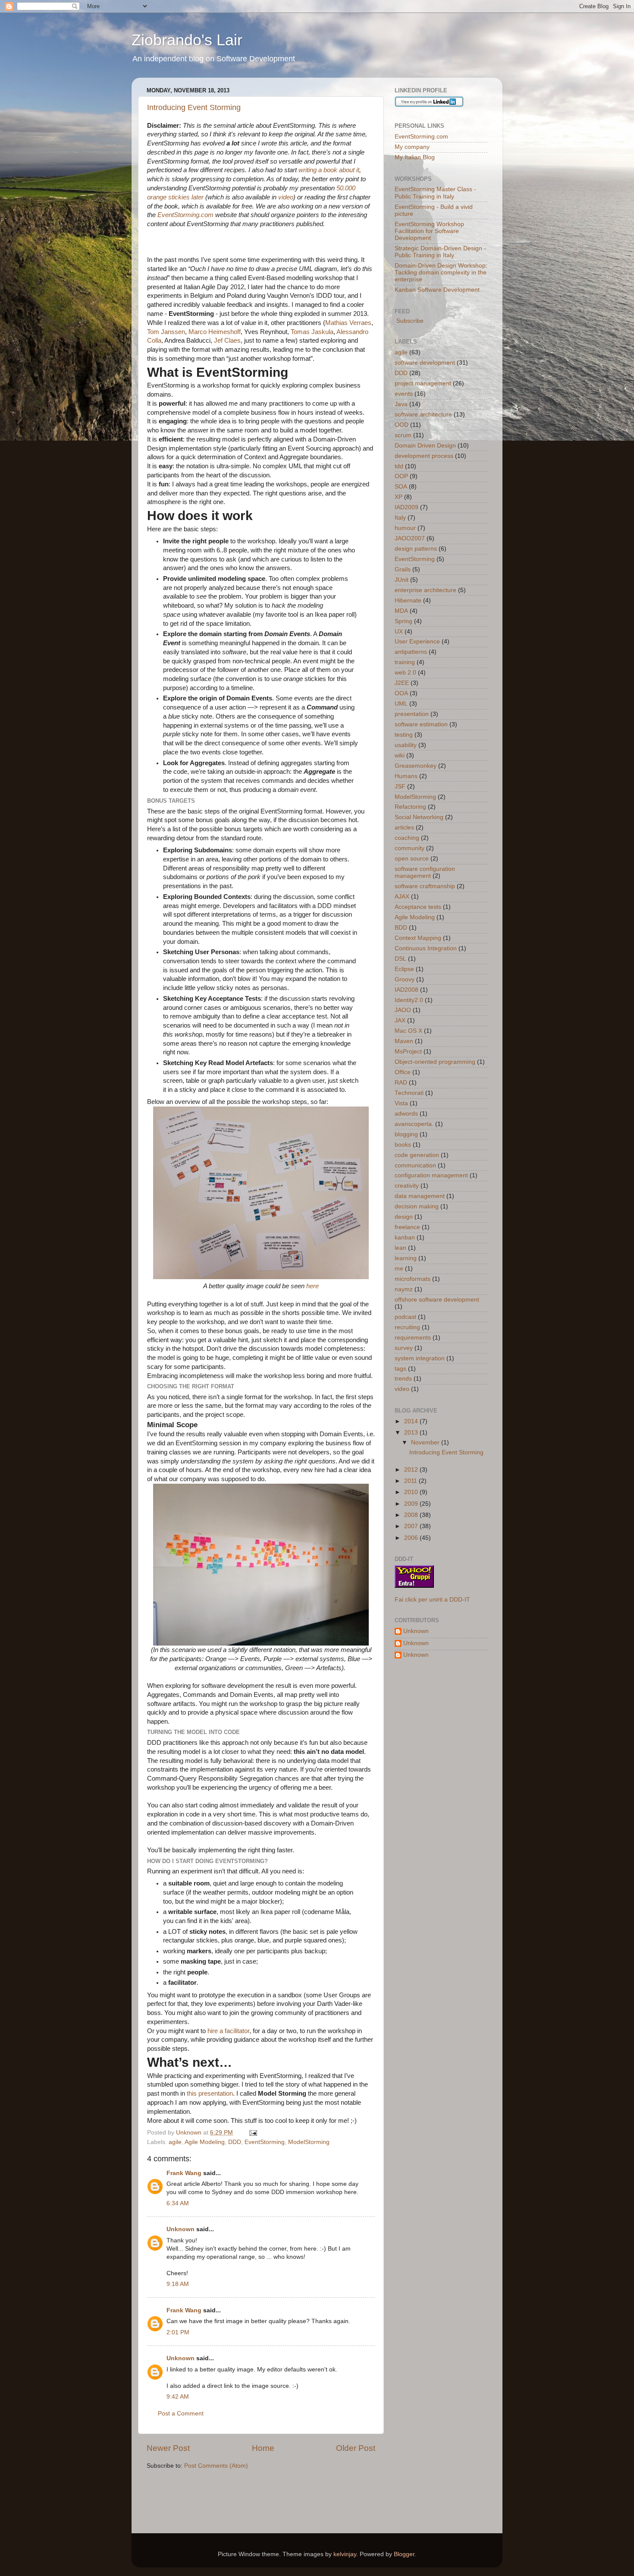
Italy (400, 518)
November (426, 1442)
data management (420, 1196)
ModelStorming (309, 2142)
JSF (400, 787)
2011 (411, 1481)
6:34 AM (178, 2203)
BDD (401, 928)
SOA (401, 487)
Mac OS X (408, 1031)
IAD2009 (406, 507)
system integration (420, 1358)
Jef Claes (226, 341)
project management (423, 383)
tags (400, 1369)
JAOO (403, 1010)
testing (404, 735)
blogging (406, 1134)
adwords (406, 1114)
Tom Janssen (166, 332)
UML (401, 704)
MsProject (408, 1052)
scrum (403, 435)
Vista (401, 1103)
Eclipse (404, 969)
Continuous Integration (426, 948)
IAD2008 (406, 990)
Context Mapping (418, 938)
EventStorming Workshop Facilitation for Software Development (429, 231)
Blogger (404, 2554)
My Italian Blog (415, 157)
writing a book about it (329, 170)
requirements (413, 1338)
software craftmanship (425, 886)
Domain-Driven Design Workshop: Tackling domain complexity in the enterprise (441, 273)
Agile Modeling (205, 2142)
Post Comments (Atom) (216, 2466)
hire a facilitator (228, 2031)
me (399, 1269)
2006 (412, 1538)
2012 (412, 1470)
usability (406, 745)
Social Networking (419, 817)
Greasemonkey (416, 766)
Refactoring (410, 807)
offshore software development (437, 1300)
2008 (412, 1515)
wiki (400, 755)
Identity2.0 (409, 1000)
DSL (400, 959)
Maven (404, 1041)
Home (263, 2448)
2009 (412, 1504)
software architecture (423, 415)
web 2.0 (405, 673)
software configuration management (425, 872)
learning (406, 1258)
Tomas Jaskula (311, 332)
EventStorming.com (185, 215)
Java (401, 404)
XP (399, 497)
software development (425, 363)
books (403, 1145)
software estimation (421, 724)
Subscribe (409, 321)
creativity (407, 1186)
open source (412, 859)
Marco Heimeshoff (215, 332)
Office (403, 1072)
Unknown (180, 2229)
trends (403, 1379)
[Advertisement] (248, 2496)
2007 (412, 1526)
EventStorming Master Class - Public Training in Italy (435, 193)
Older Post (356, 2448)
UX (399, 632)
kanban (405, 1238)
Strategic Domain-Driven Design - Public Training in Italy (440, 252)
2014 (412, 1421)
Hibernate (408, 601)
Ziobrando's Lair (187, 40)
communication (415, 1165)
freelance (407, 1227)
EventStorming (265, 2142)
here (312, 1286)
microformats (413, 1279)
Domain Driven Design (425, 446)
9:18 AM (178, 2284)
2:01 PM (178, 2332)
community (410, 848)
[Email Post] (253, 2133)
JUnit (402, 580)
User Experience (417, 642)
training (405, 662)
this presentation (210, 2094)
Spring (403, 621)
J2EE (402, 683)
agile (175, 2142)
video (286, 197)
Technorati (409, 1093)
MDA (401, 611)
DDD (235, 2142)
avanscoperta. (414, 1124)
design (404, 1217)
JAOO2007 (410, 538)
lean (400, 1248)
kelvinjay (345, 2554)
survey (404, 1348)
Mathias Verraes (348, 323)
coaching (407, 838)
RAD (401, 1083)
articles (404, 828)
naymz (404, 1289)
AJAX (402, 897)
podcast (405, 1317)
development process (424, 456)
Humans (406, 776)
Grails (403, 569)
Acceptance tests (418, 907)
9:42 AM (178, 2397)
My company (412, 147)
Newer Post (168, 2448)
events (404, 394)
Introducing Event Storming (194, 107)
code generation (417, 1155)
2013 (412, 1433)
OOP (401, 476)
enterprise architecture (425, 590)
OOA (401, 693)
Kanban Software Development (437, 290)
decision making (417, 1206)
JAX (400, 1020)
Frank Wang (184, 2173)
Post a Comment (181, 2414)
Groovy (405, 979)
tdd (399, 466)
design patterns (416, 549)
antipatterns (411, 652)
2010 (412, 1492)
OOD (402, 425)
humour (405, 528)
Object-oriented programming (435, 1062)
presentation (412, 714)
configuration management (431, 1175)
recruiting (407, 1327)
